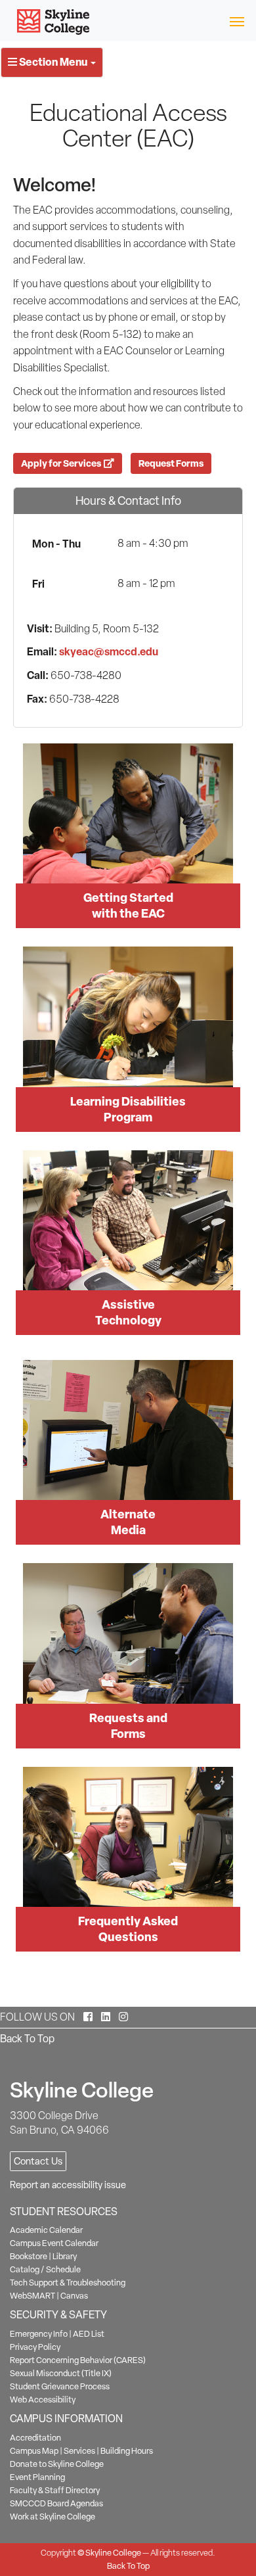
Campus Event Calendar (54, 2243)
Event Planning (37, 2477)
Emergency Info (39, 2334)
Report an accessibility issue (68, 2185)
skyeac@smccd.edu (109, 651)
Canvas (74, 2296)
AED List (89, 2334)
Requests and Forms (128, 1726)
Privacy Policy (35, 2347)
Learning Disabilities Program (128, 1109)
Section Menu (53, 62)
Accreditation (35, 2438)
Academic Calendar (46, 2230)
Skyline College (113, 2553)
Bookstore (29, 2256)
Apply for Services (62, 463)
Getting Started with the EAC (128, 905)
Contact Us (38, 2161)
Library (65, 2256)
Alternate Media (128, 1522)
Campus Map (34, 2451)
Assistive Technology (128, 1312)
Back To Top (27, 2039)
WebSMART (32, 2296)
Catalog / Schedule (45, 2269)
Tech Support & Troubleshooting (68, 2283)
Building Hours (127, 2451)
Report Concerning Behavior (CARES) (78, 2360)
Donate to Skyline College (57, 2464)
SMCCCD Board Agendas (56, 2503)
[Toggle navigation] (237, 21)
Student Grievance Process (60, 2386)
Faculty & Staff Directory (55, 2490)
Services (79, 2451)
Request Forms (171, 463)
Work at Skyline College (53, 2517)
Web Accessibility (43, 2400)
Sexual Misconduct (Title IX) (61, 2373)
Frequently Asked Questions (128, 1929)
